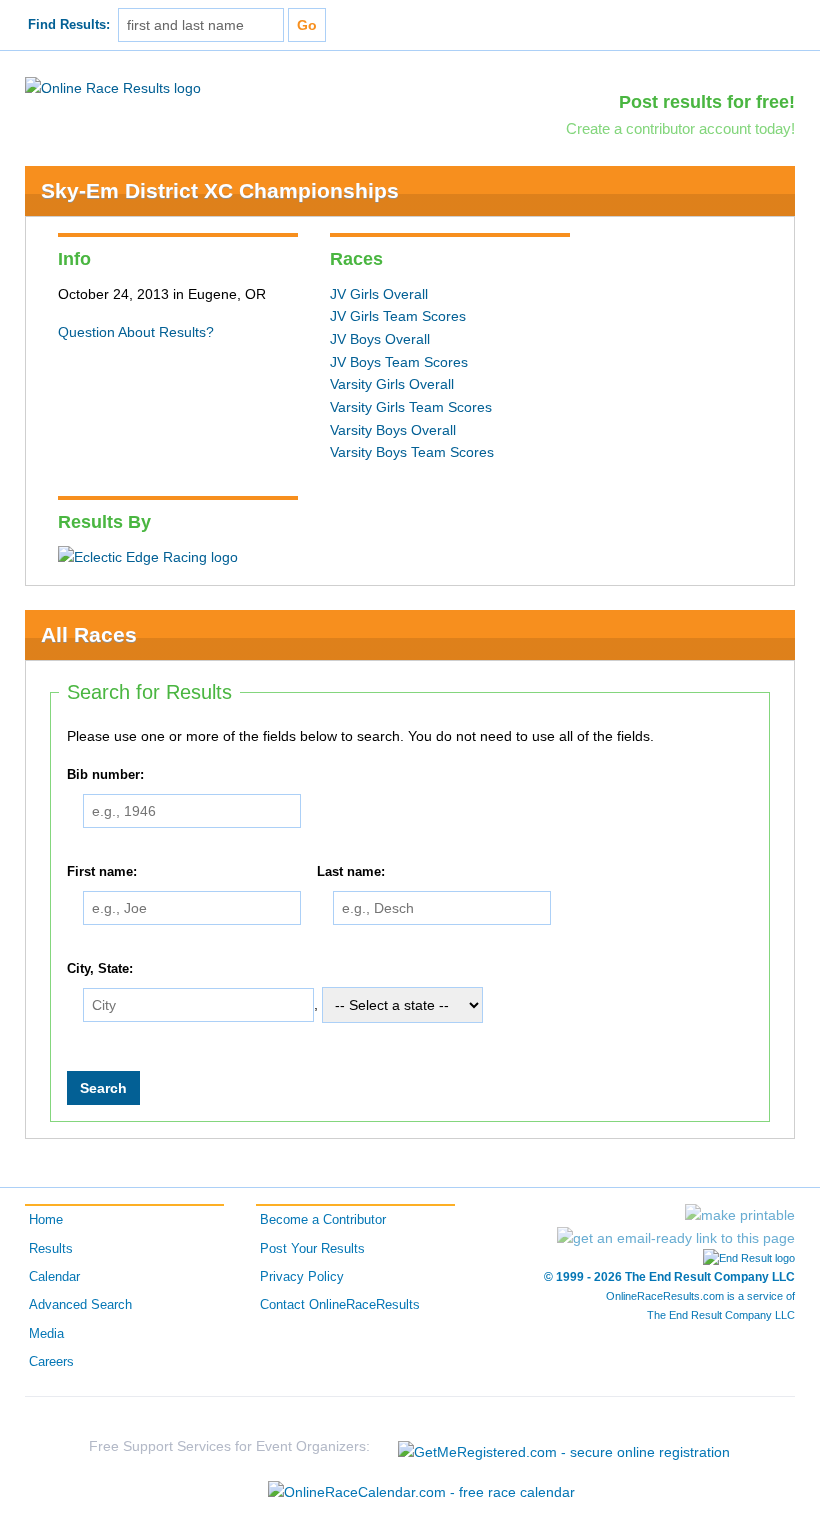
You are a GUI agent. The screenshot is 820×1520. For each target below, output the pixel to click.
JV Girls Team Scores (398, 316)
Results (51, 1249)
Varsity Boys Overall (393, 430)
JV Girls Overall (379, 294)
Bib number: (105, 775)
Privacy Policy (302, 1277)
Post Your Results (312, 1249)
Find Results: (69, 25)
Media (46, 1334)
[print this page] (740, 1215)
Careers (51, 1362)
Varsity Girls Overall (392, 384)
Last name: (351, 872)
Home (46, 1220)
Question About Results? (136, 332)
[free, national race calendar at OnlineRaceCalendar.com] (421, 1492)
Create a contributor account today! (680, 128)
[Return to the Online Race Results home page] (113, 87)
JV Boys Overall (380, 339)
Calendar (54, 1277)
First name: (102, 872)
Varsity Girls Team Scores (411, 407)
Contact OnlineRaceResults (340, 1305)
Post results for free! (707, 102)
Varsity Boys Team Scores (412, 452)
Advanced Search (80, 1305)
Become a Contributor (323, 1220)
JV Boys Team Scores (399, 362)
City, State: (100, 969)
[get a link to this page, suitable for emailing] (676, 1238)
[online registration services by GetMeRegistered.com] (564, 1446)
